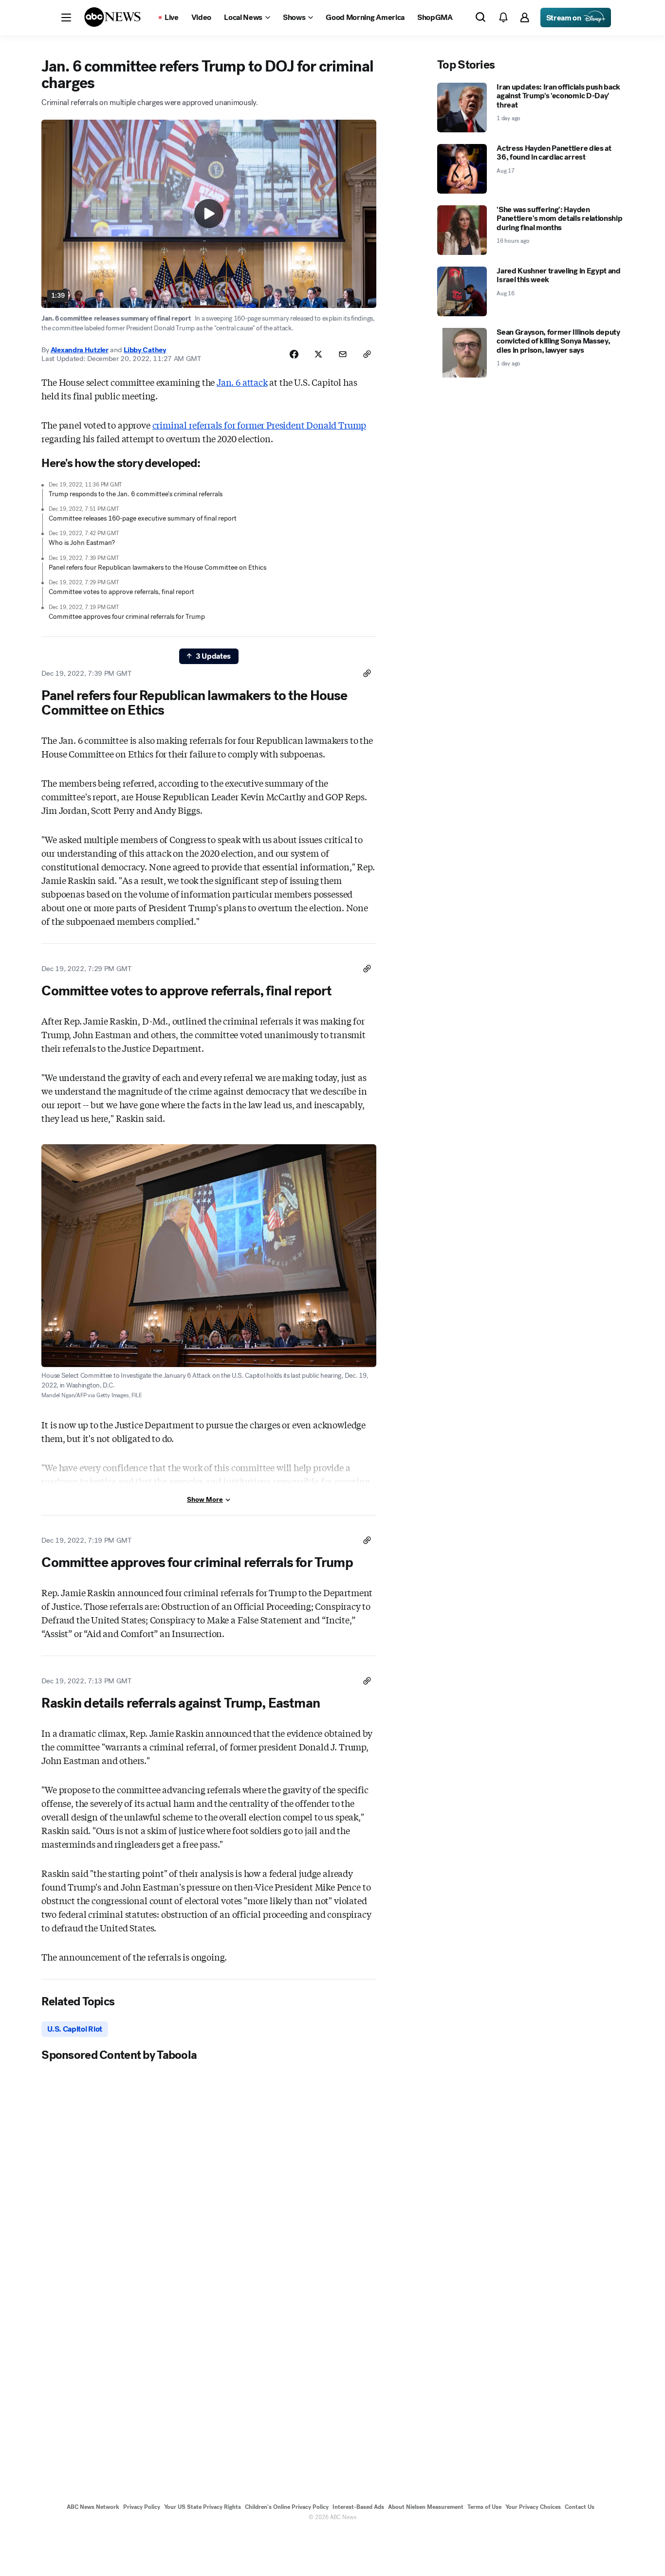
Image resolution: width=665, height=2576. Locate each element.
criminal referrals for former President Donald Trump (259, 425)
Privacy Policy (142, 2507)
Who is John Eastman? (82, 543)
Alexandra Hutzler (80, 350)
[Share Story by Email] (343, 354)
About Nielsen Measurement (426, 2507)
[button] (66, 18)
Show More (205, 1500)
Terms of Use (484, 2507)
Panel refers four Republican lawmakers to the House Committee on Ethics (157, 567)
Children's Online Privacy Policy (287, 2507)
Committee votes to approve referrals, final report (121, 592)
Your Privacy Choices (533, 2507)
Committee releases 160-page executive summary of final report (143, 518)
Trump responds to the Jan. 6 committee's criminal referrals (136, 494)
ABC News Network (93, 2507)
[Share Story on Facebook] (294, 354)
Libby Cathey (145, 350)
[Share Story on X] (318, 354)
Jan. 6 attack (242, 382)
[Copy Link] (367, 354)
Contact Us (580, 2507)
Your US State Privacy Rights (203, 2507)
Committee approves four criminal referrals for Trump (127, 617)
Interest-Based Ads (358, 2507)
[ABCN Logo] (112, 17)
